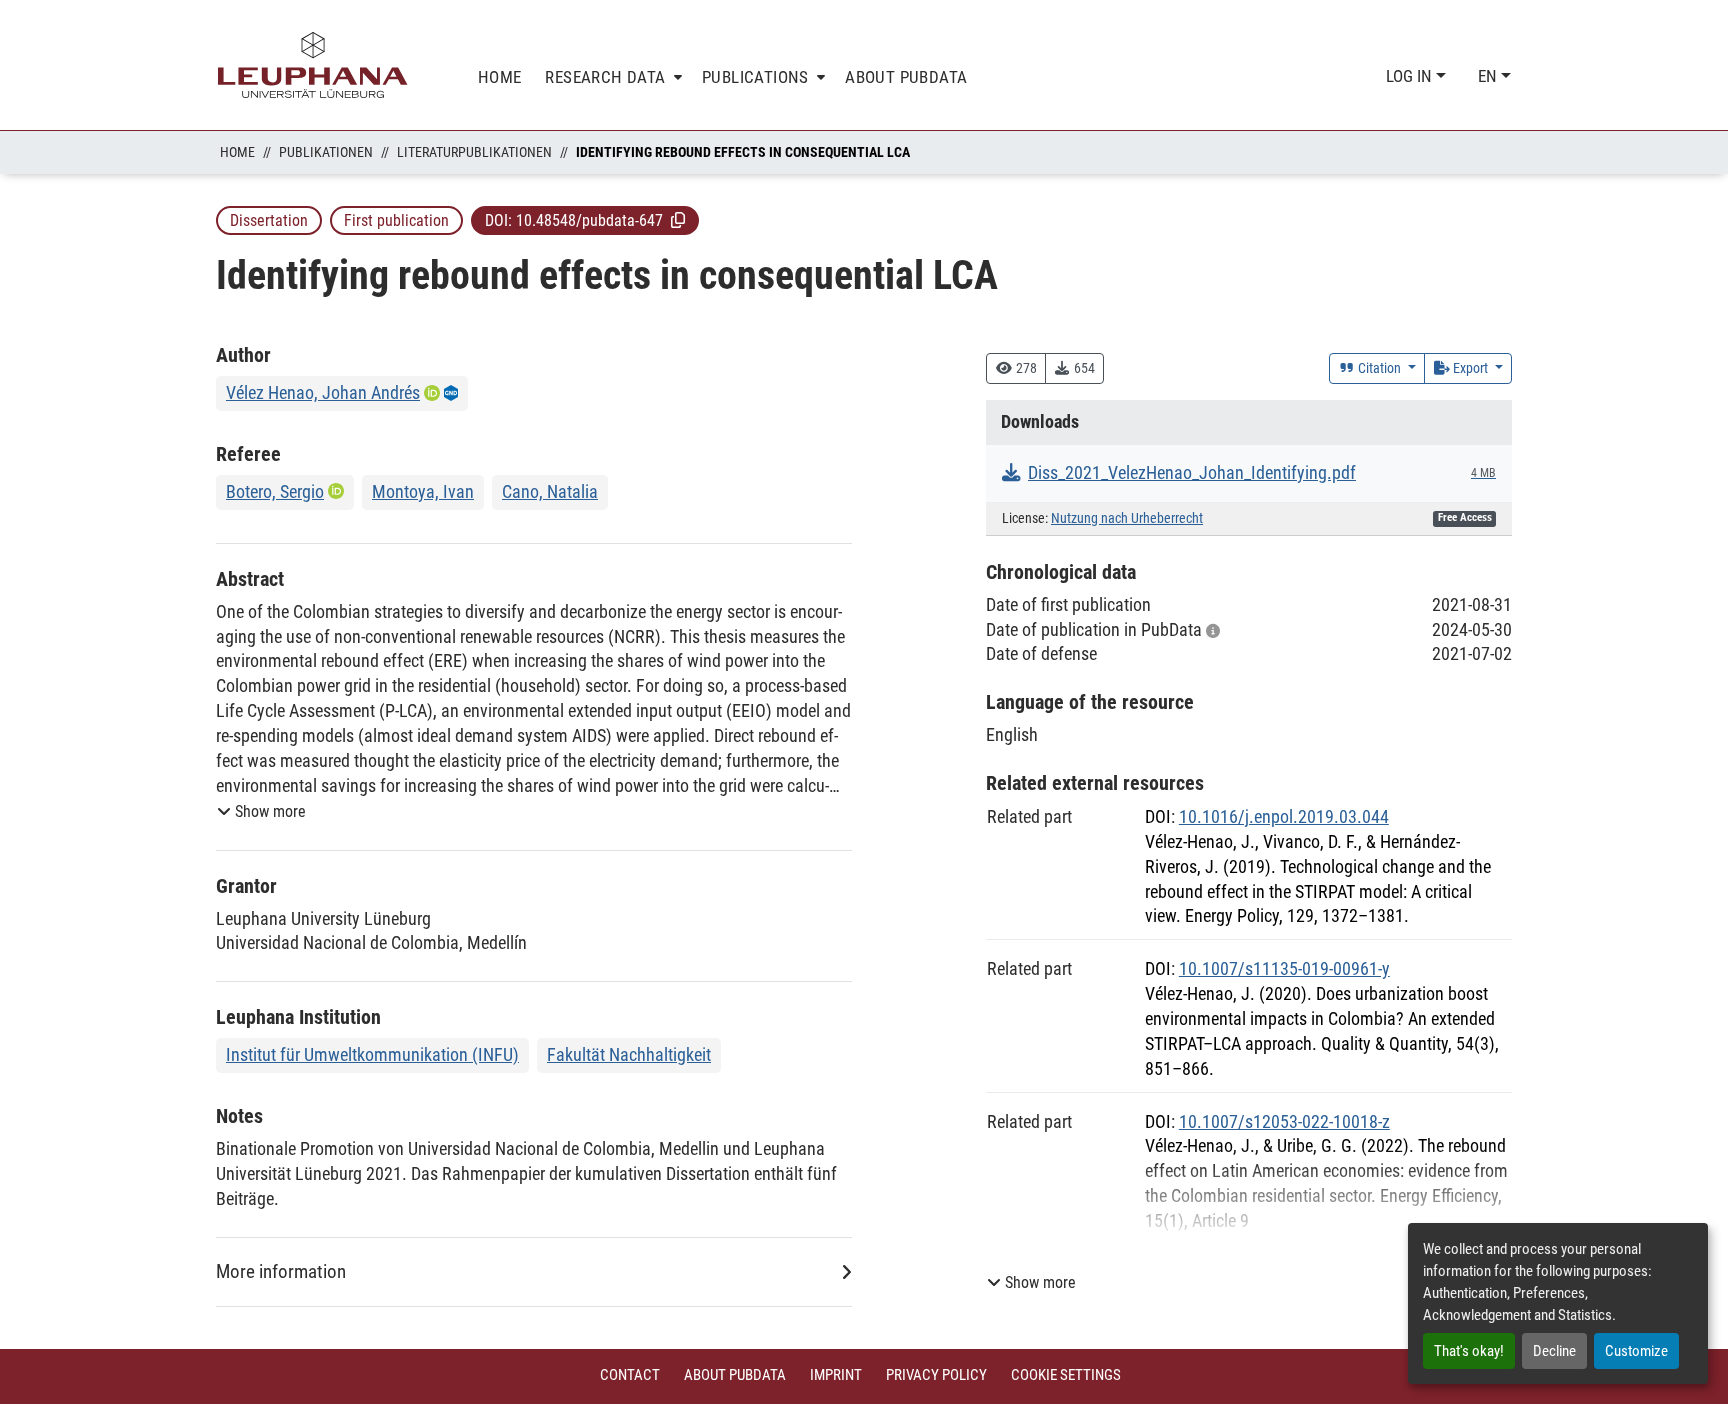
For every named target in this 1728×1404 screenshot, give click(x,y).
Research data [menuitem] (605, 77)
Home (237, 152)
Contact (630, 1375)
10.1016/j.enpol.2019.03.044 (1284, 816)
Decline (1554, 1351)
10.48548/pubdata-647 (589, 220)
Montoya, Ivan (423, 491)
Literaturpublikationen (474, 152)
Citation (1379, 368)
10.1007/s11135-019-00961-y (1284, 968)
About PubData (735, 1375)
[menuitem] (611, 77)
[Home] (313, 65)
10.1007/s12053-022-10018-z (1284, 1121)
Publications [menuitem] (755, 77)
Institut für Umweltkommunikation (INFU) (372, 1054)
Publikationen (326, 152)
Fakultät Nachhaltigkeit (629, 1054)
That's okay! (1469, 1351)
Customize (1636, 1351)
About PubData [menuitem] (906, 77)
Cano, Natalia (550, 491)
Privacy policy (936, 1375)
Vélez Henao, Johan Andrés (323, 392)
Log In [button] (1411, 76)
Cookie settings (1066, 1375)
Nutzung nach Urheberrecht (1127, 518)
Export (1470, 368)
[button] (678, 220)
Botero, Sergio (275, 491)
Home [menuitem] (500, 77)
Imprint (836, 1375)
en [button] (1489, 76)
